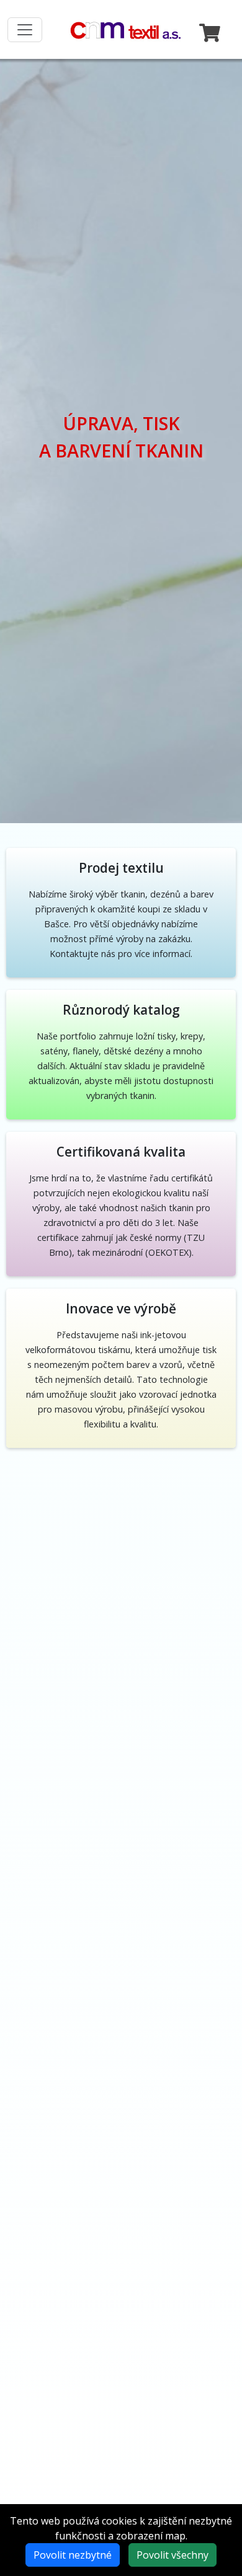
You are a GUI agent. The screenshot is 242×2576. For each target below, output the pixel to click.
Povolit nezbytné (73, 2555)
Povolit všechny (173, 2555)
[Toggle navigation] (25, 30)
